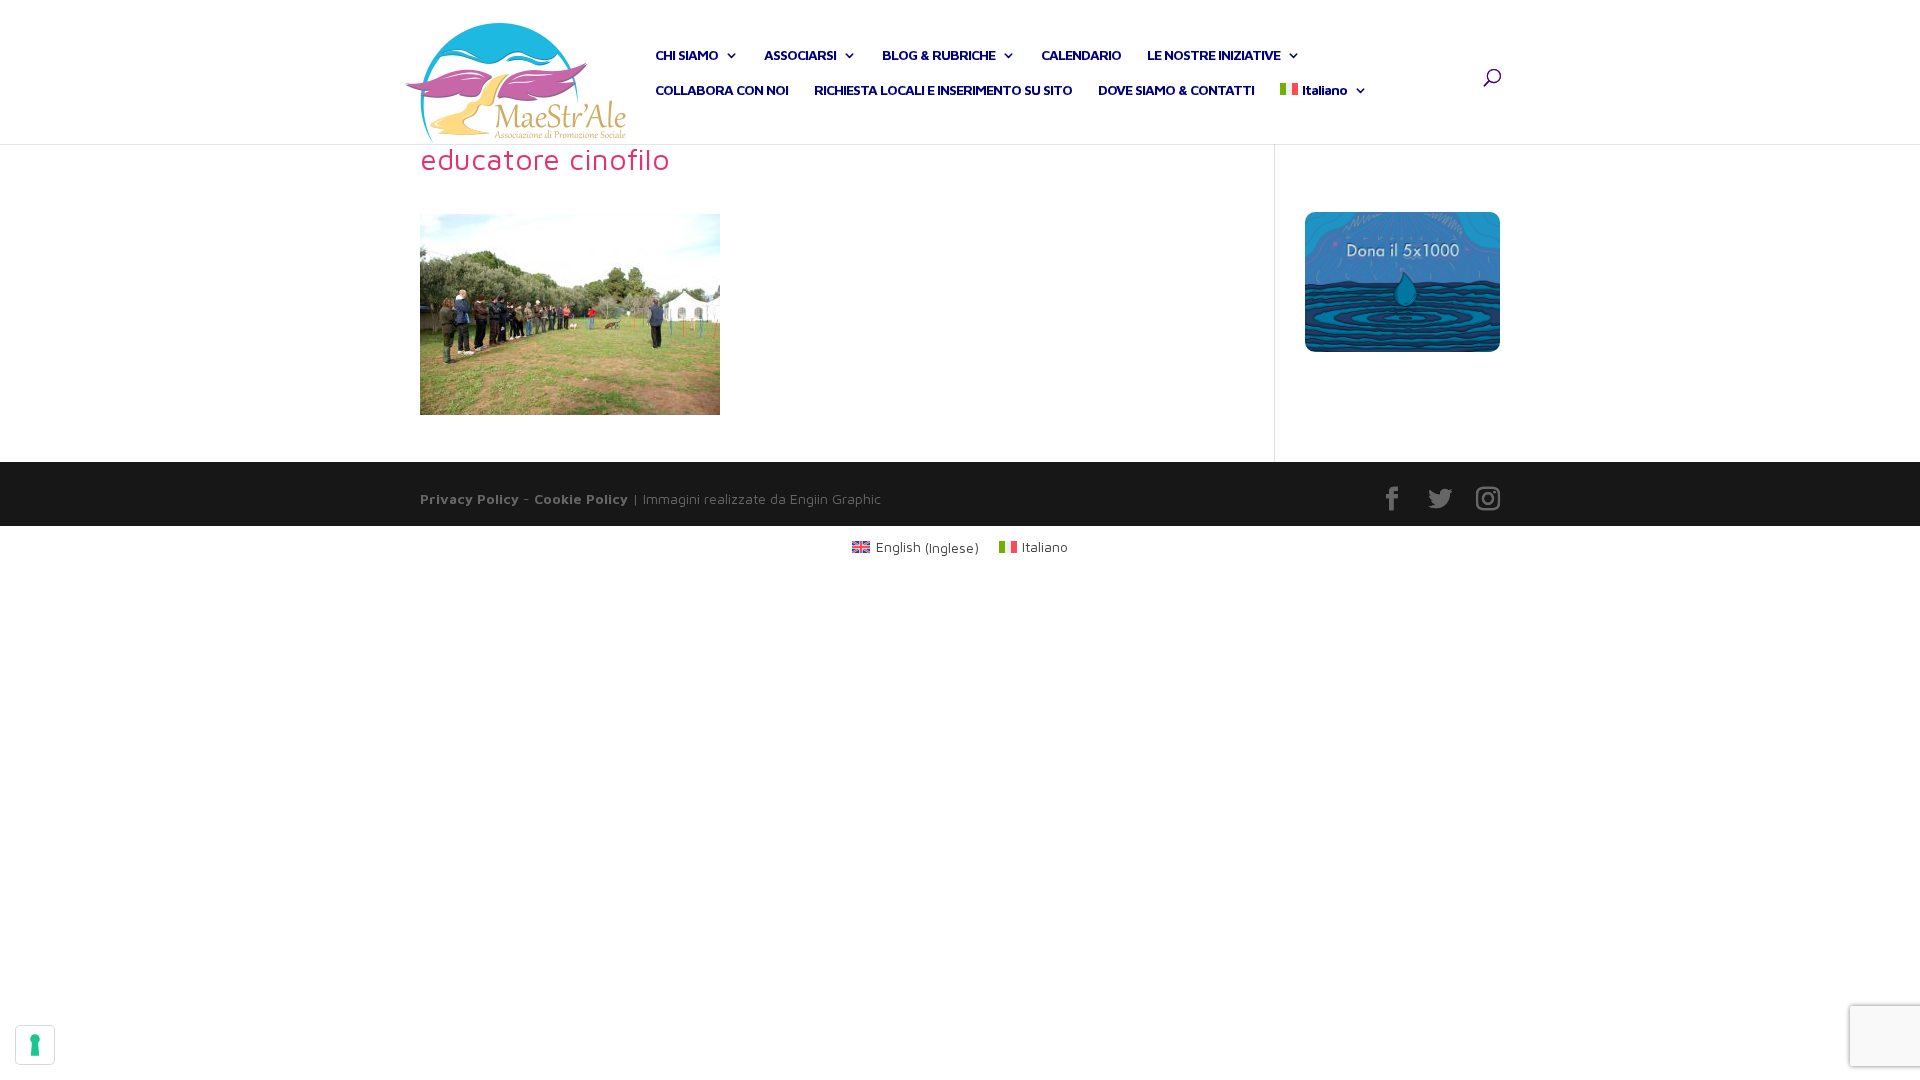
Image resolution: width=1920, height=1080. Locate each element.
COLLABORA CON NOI (721, 90)
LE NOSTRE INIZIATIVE (1213, 55)
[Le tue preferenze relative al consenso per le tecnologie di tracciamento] (35, 1045)
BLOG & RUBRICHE (938, 55)
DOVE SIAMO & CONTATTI (1176, 90)
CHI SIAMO (686, 55)
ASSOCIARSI (800, 55)
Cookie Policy (581, 498)
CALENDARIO (1081, 55)
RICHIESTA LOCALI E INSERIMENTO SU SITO (943, 90)
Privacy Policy (469, 498)
